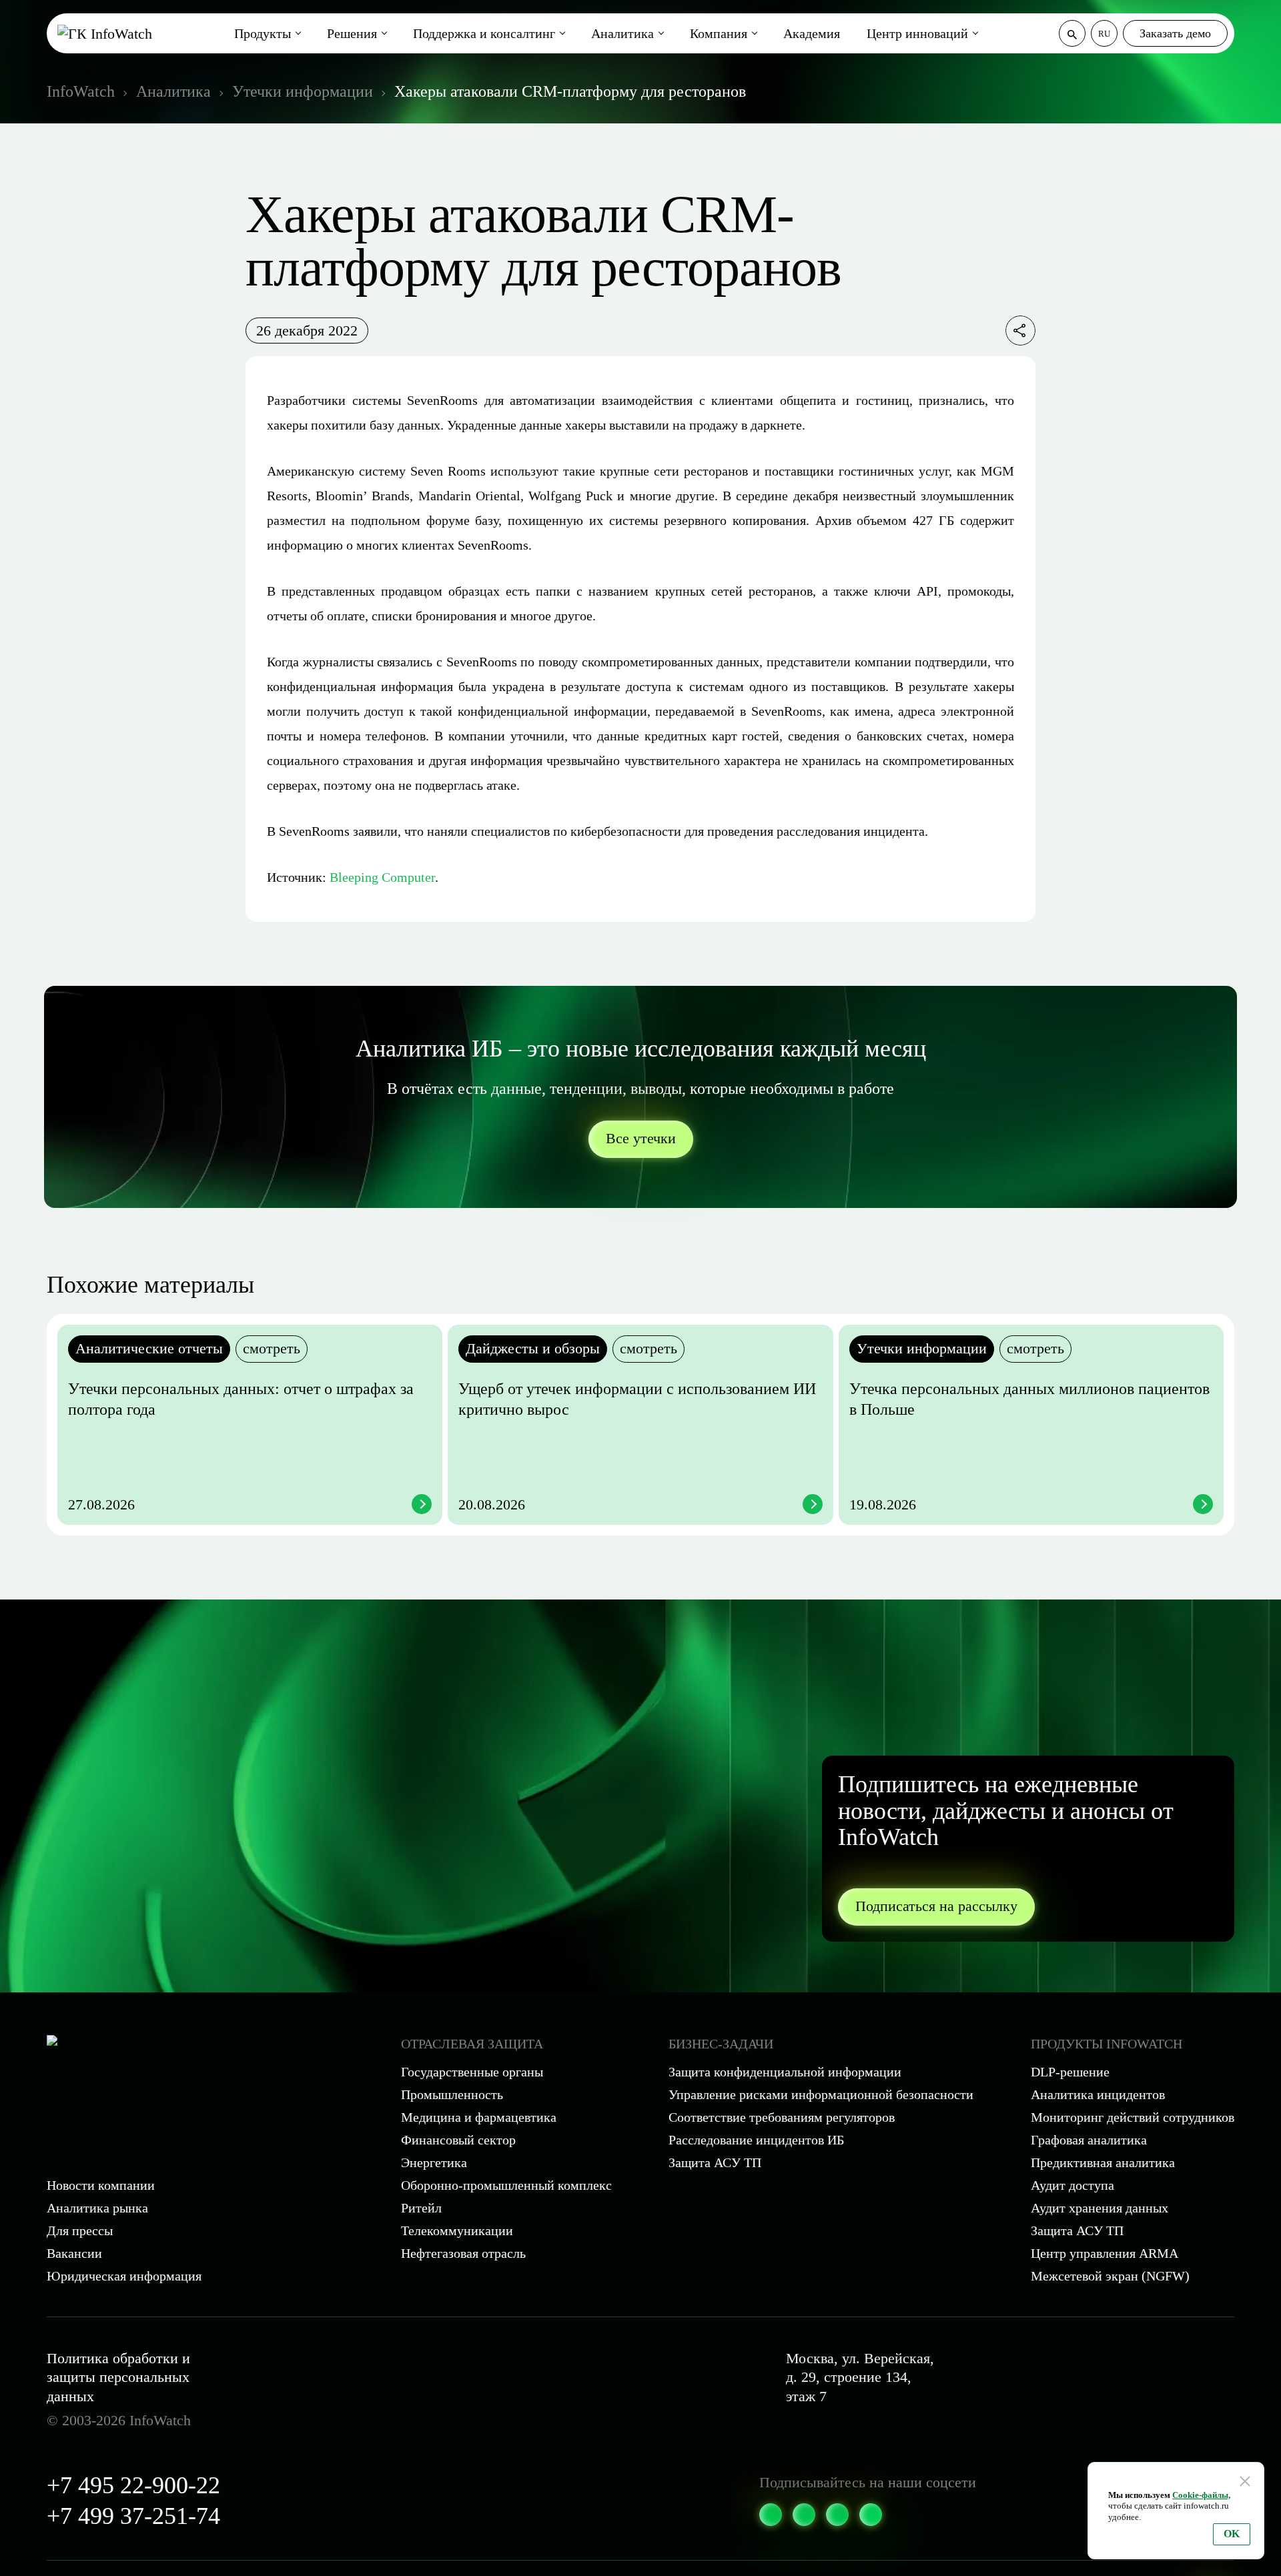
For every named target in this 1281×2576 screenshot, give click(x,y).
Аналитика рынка (97, 2208)
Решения (352, 33)
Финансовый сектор (458, 2140)
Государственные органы (472, 2072)
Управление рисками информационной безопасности (821, 2094)
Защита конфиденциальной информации (785, 2072)
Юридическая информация (124, 2276)
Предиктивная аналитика (1103, 2162)
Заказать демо (1175, 33)
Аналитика (622, 33)
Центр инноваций (917, 33)
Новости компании (101, 2185)
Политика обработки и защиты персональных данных (118, 2377)
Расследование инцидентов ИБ (756, 2140)
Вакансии (74, 2253)
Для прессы (80, 2230)
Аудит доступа (1073, 2185)
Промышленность (452, 2094)
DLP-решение (1070, 2072)
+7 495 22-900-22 (133, 2485)
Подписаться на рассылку (936, 1906)
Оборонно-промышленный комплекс (506, 2185)
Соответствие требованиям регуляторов (782, 2117)
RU (1104, 34)
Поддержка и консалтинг (484, 33)
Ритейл (421, 2208)
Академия (812, 33)
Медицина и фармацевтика (479, 2117)
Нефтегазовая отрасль (463, 2253)
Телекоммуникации (457, 2230)
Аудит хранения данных (1100, 2208)
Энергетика (434, 2162)
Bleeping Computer (382, 877)
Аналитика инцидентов (1098, 2094)
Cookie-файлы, (1201, 2495)
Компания (719, 33)
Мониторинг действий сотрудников (1133, 2117)
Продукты (263, 33)
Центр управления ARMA (1105, 2253)
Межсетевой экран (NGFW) (1110, 2276)
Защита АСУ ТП (715, 2162)
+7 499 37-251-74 (133, 2516)
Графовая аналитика (1089, 2140)
